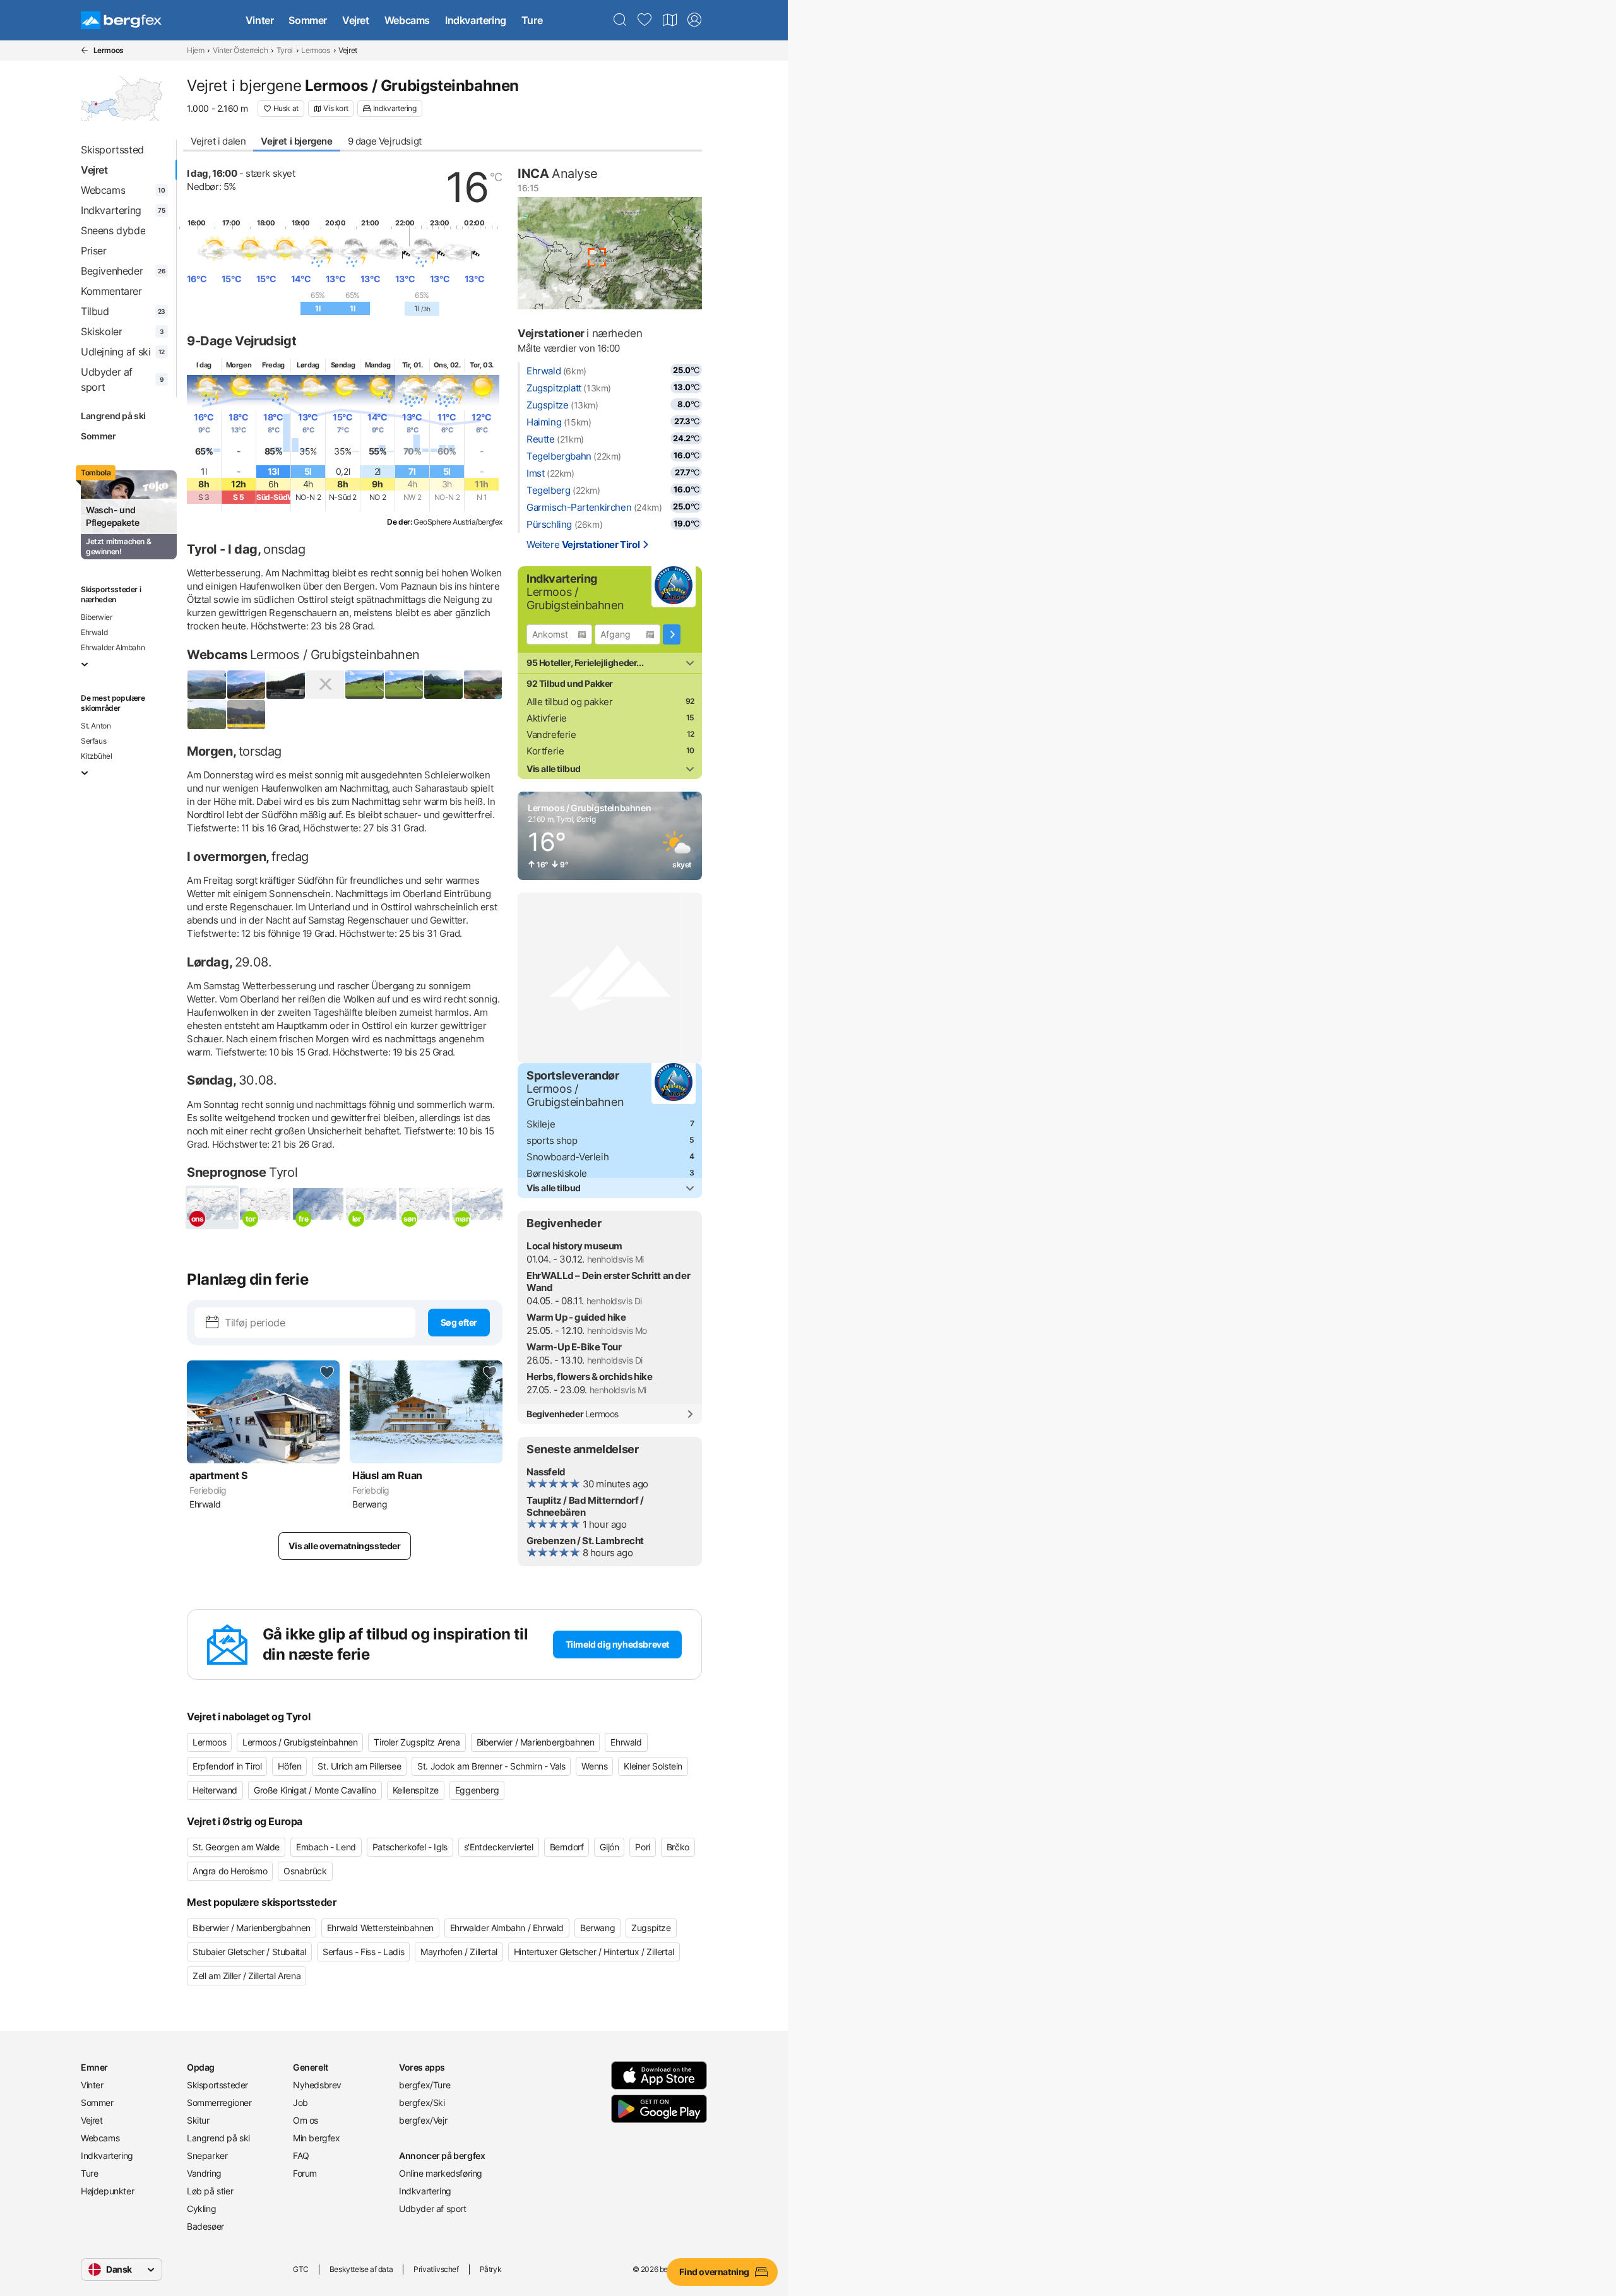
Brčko (678, 1847)
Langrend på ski (113, 416)
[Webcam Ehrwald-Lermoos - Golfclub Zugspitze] (443, 685)
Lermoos (315, 50)
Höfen (289, 1766)
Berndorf (567, 1847)
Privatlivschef (436, 2269)
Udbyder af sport (433, 2209)
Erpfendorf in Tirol (227, 1766)
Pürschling (549, 524)
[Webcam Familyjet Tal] (365, 685)
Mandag (378, 365)
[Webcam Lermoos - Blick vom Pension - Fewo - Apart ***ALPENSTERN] (247, 714)
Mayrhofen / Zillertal (459, 1952)
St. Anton (96, 726)
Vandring (204, 2173)
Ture (532, 20)
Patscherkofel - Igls (410, 1847)
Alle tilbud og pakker (570, 702)
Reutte (541, 439)
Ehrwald (94, 632)
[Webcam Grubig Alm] (286, 685)
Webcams (407, 20)
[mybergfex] (694, 20)
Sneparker (207, 2156)
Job (300, 2103)
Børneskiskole (557, 1173)
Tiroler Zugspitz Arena (417, 1742)
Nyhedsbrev (317, 2085)
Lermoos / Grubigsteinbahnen (300, 1742)
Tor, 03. (482, 365)
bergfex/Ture (425, 2085)
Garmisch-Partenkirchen (579, 507)
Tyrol (285, 50)
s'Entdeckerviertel (499, 1847)
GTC (301, 2269)
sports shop (552, 1140)
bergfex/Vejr (423, 2120)
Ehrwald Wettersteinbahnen (380, 1928)
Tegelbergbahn (559, 456)
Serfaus (93, 741)
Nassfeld (546, 1472)
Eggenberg (477, 1790)
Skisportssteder (217, 2085)
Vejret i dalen (218, 141)
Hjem (195, 50)
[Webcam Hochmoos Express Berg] (325, 685)
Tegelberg (548, 490)
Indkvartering (476, 20)
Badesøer (205, 2226)
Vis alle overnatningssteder (344, 1546)
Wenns (594, 1766)
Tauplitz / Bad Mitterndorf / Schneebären (585, 1506)
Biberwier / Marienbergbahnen (536, 1742)
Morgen (239, 365)
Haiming (544, 422)
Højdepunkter (107, 2191)
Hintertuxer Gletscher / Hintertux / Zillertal (594, 1952)
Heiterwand (215, 1790)
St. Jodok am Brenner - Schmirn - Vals (491, 1766)
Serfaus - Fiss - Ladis (363, 1952)
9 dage (385, 141)
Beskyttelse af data (361, 2269)
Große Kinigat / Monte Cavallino (315, 1790)
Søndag (343, 365)
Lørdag (308, 365)
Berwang (597, 1928)
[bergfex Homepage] (121, 20)
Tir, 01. (413, 365)
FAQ (301, 2156)
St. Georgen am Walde (236, 1847)
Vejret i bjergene (296, 141)
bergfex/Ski (422, 2103)
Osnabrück (305, 1871)
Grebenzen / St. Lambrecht (585, 1541)
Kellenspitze (416, 1790)
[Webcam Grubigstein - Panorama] (247, 685)
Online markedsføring (441, 2173)
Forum (305, 2173)
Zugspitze (547, 405)
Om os (306, 2120)
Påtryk (491, 2269)
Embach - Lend (326, 1847)
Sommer (308, 20)
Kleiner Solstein (653, 1766)
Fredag (273, 365)
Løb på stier (210, 2191)
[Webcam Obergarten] (207, 714)
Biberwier (96, 617)
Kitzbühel (96, 756)
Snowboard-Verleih (567, 1157)
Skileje (541, 1124)
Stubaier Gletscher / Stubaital (249, 1952)
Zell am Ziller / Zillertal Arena (247, 1976)
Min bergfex (317, 2138)
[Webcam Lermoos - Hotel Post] (483, 685)
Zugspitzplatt (554, 388)
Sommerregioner (219, 2103)
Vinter (260, 20)
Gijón (609, 1847)
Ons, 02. (447, 365)
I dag (204, 365)
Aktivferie (547, 718)
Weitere (583, 544)
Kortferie (545, 751)
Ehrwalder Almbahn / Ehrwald (507, 1928)
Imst (535, 473)
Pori (642, 1847)
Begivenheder (573, 1414)
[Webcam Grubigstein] (207, 685)
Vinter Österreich (240, 50)
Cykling (201, 2209)
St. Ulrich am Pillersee (359, 1766)
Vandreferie (551, 735)
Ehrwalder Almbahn (113, 647)
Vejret (356, 20)
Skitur (198, 2120)
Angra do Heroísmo (230, 1871)
